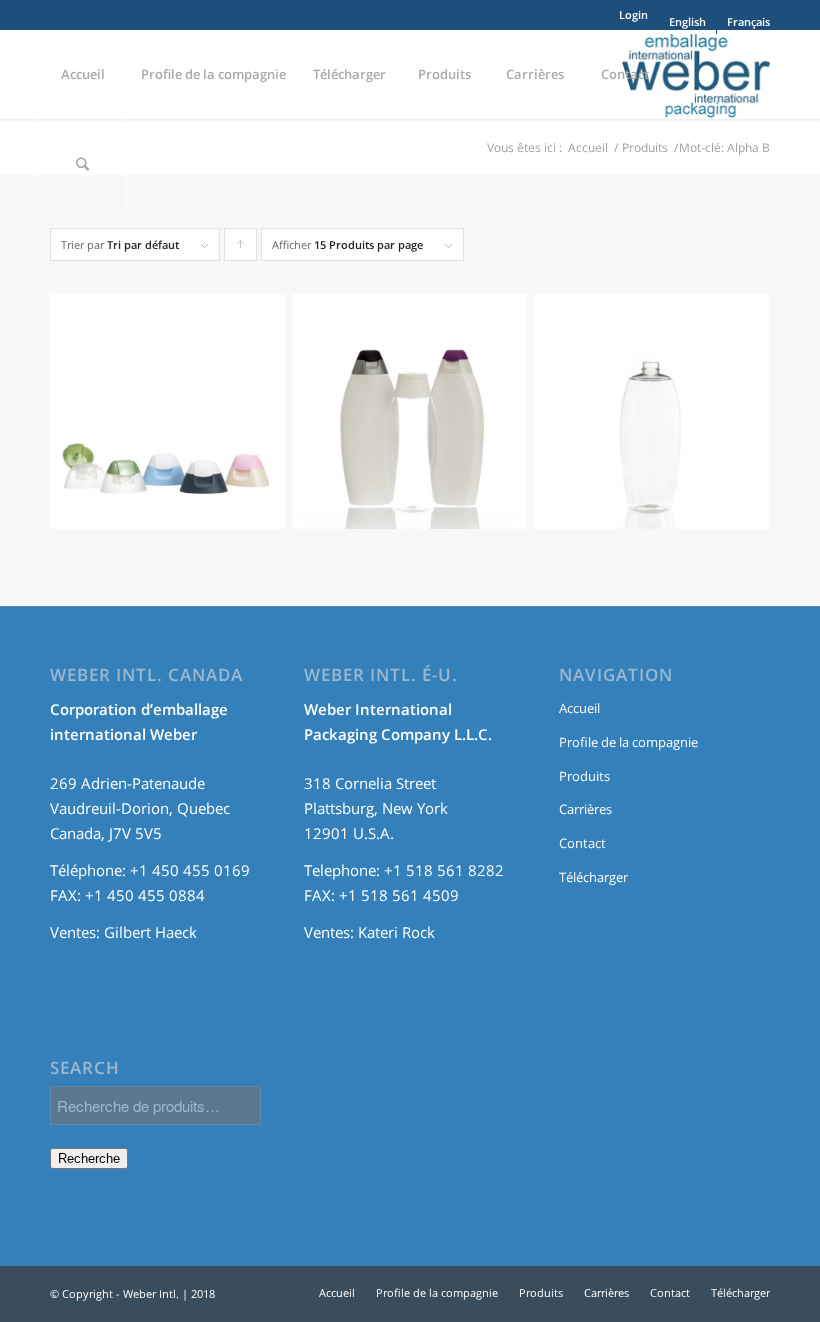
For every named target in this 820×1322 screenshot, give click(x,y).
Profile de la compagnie (628, 742)
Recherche (89, 1158)
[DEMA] (409, 421)
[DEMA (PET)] (651, 421)
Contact (582, 843)
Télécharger (593, 877)
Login (633, 14)
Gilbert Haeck (150, 932)
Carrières (585, 809)
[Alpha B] (167, 421)
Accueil (579, 708)
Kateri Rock (396, 932)
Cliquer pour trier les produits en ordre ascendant (241, 249)
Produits (584, 776)
